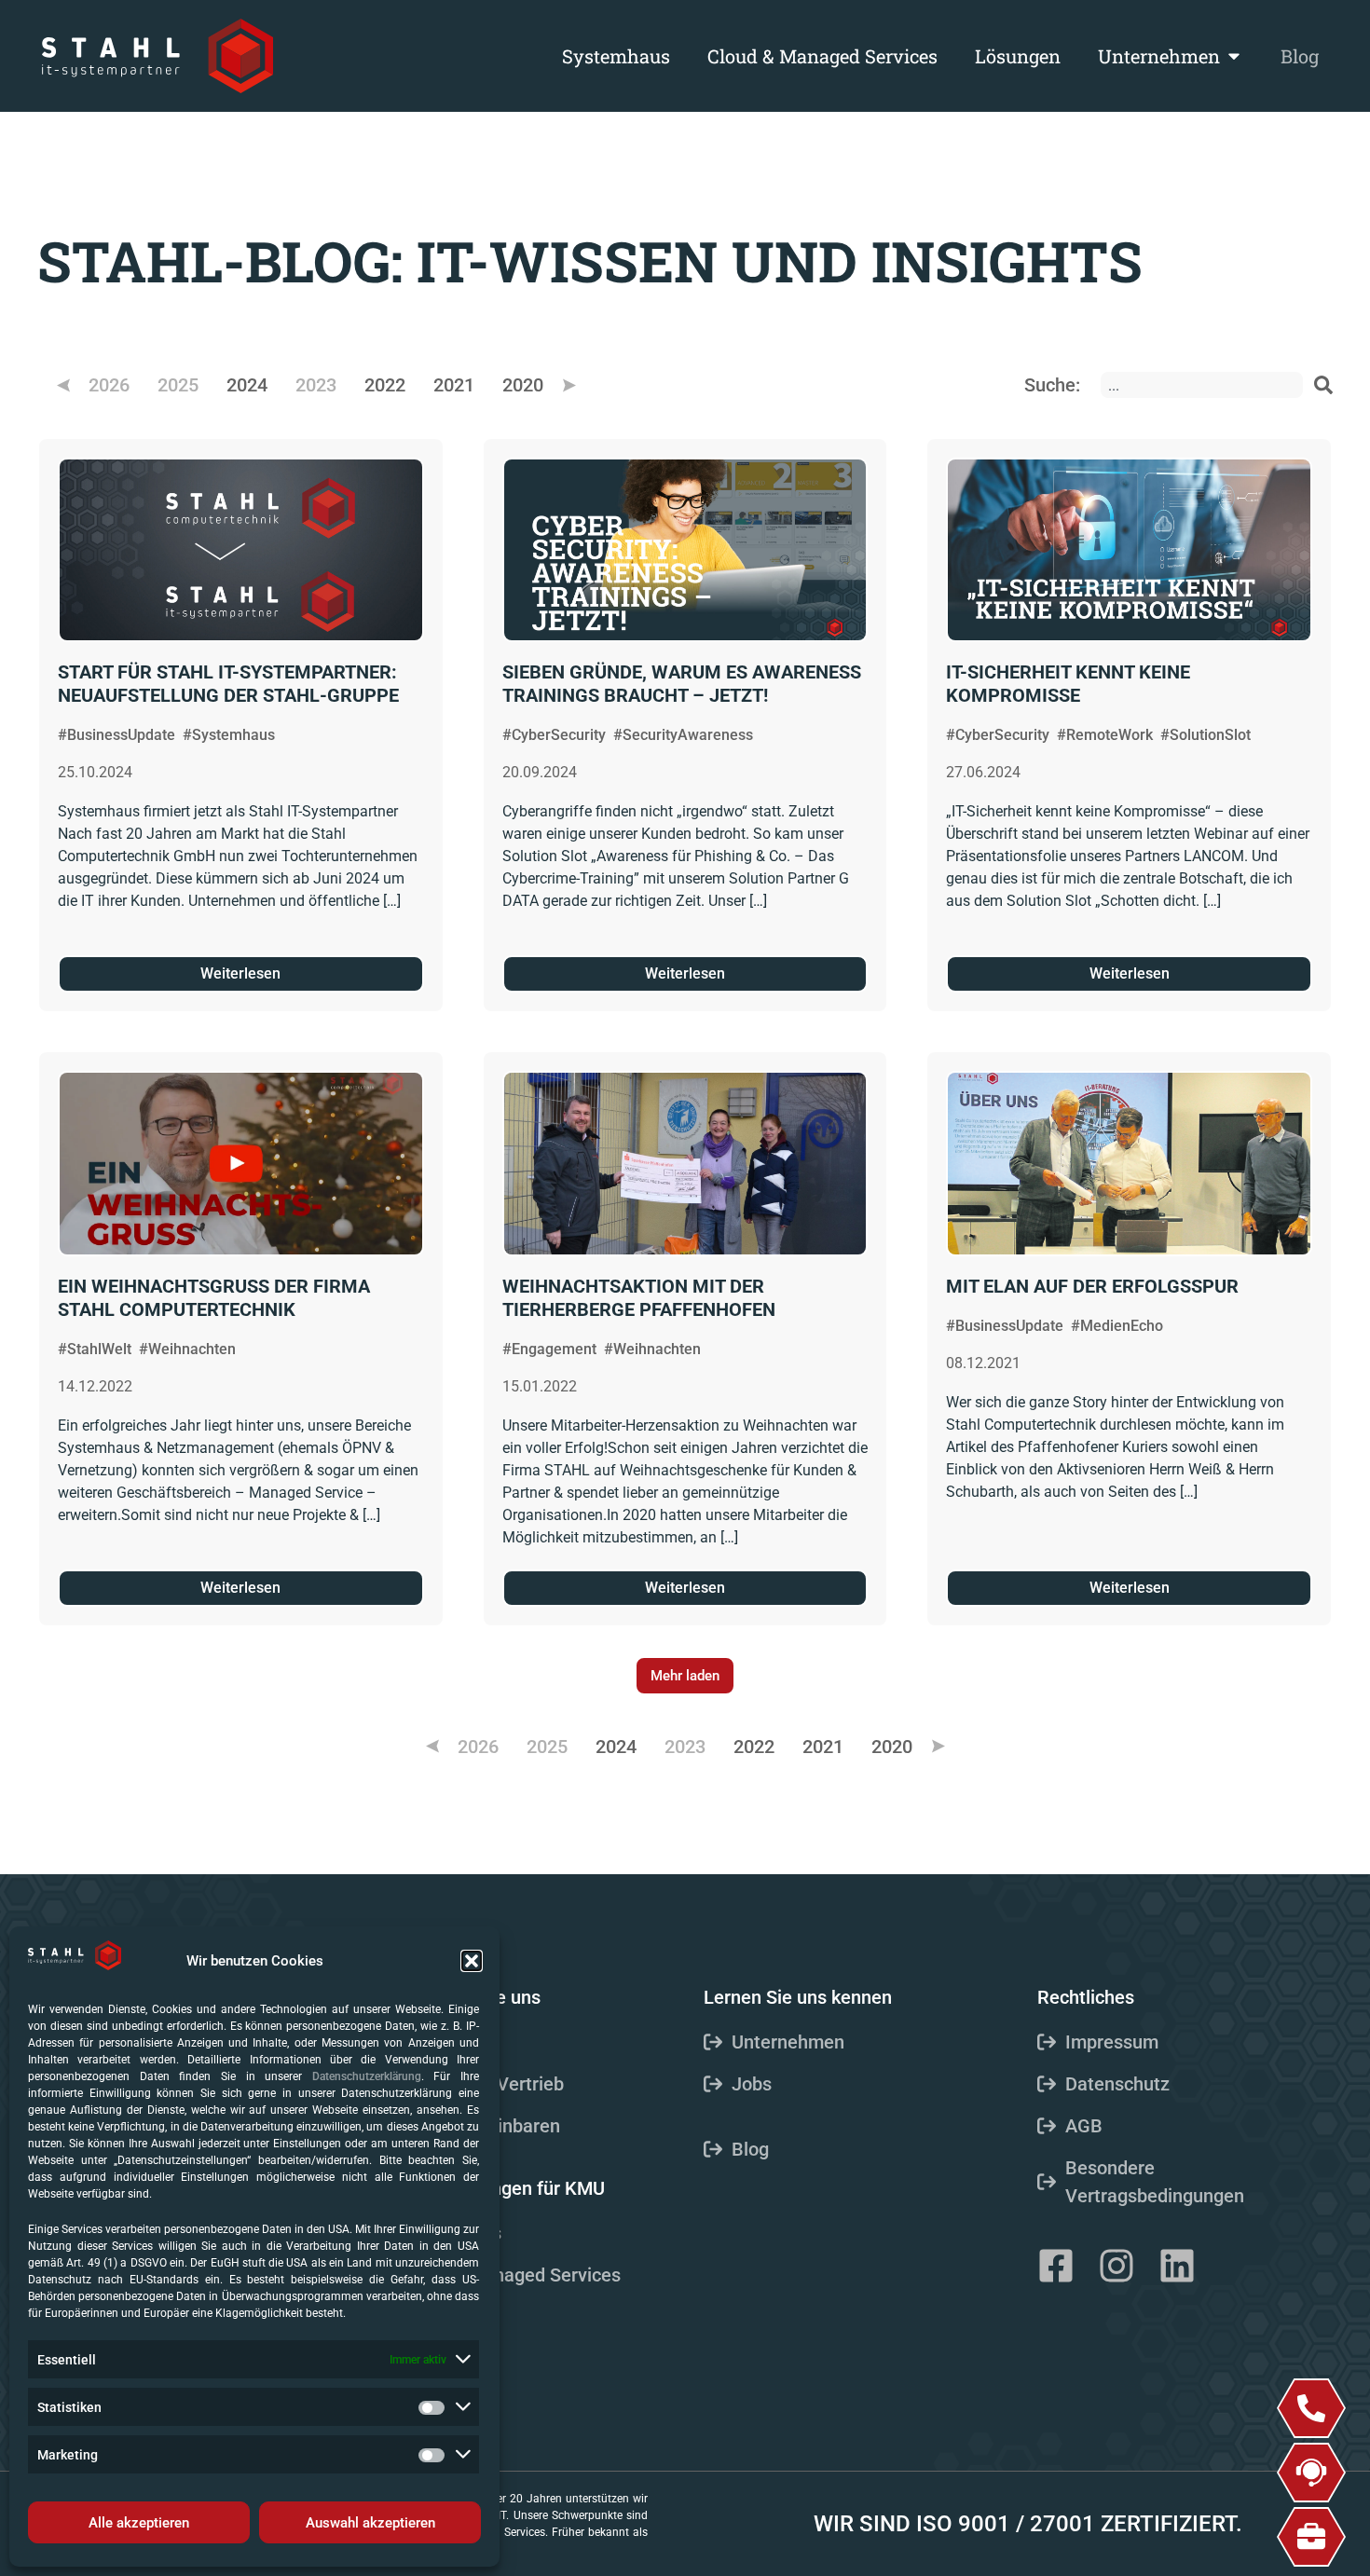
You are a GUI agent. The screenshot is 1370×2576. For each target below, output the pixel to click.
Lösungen (1018, 56)
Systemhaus (616, 56)
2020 (523, 385)
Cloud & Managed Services (822, 56)
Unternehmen (1159, 56)
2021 (454, 385)
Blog (1300, 56)
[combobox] (1202, 385)
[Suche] (1323, 385)
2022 (385, 385)
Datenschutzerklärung (367, 2076)
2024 (247, 385)
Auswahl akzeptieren (370, 2523)
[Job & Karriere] (1311, 2537)
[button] (472, 1961)
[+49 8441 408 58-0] (1311, 2408)
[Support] (1311, 2473)
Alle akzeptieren (139, 2523)
